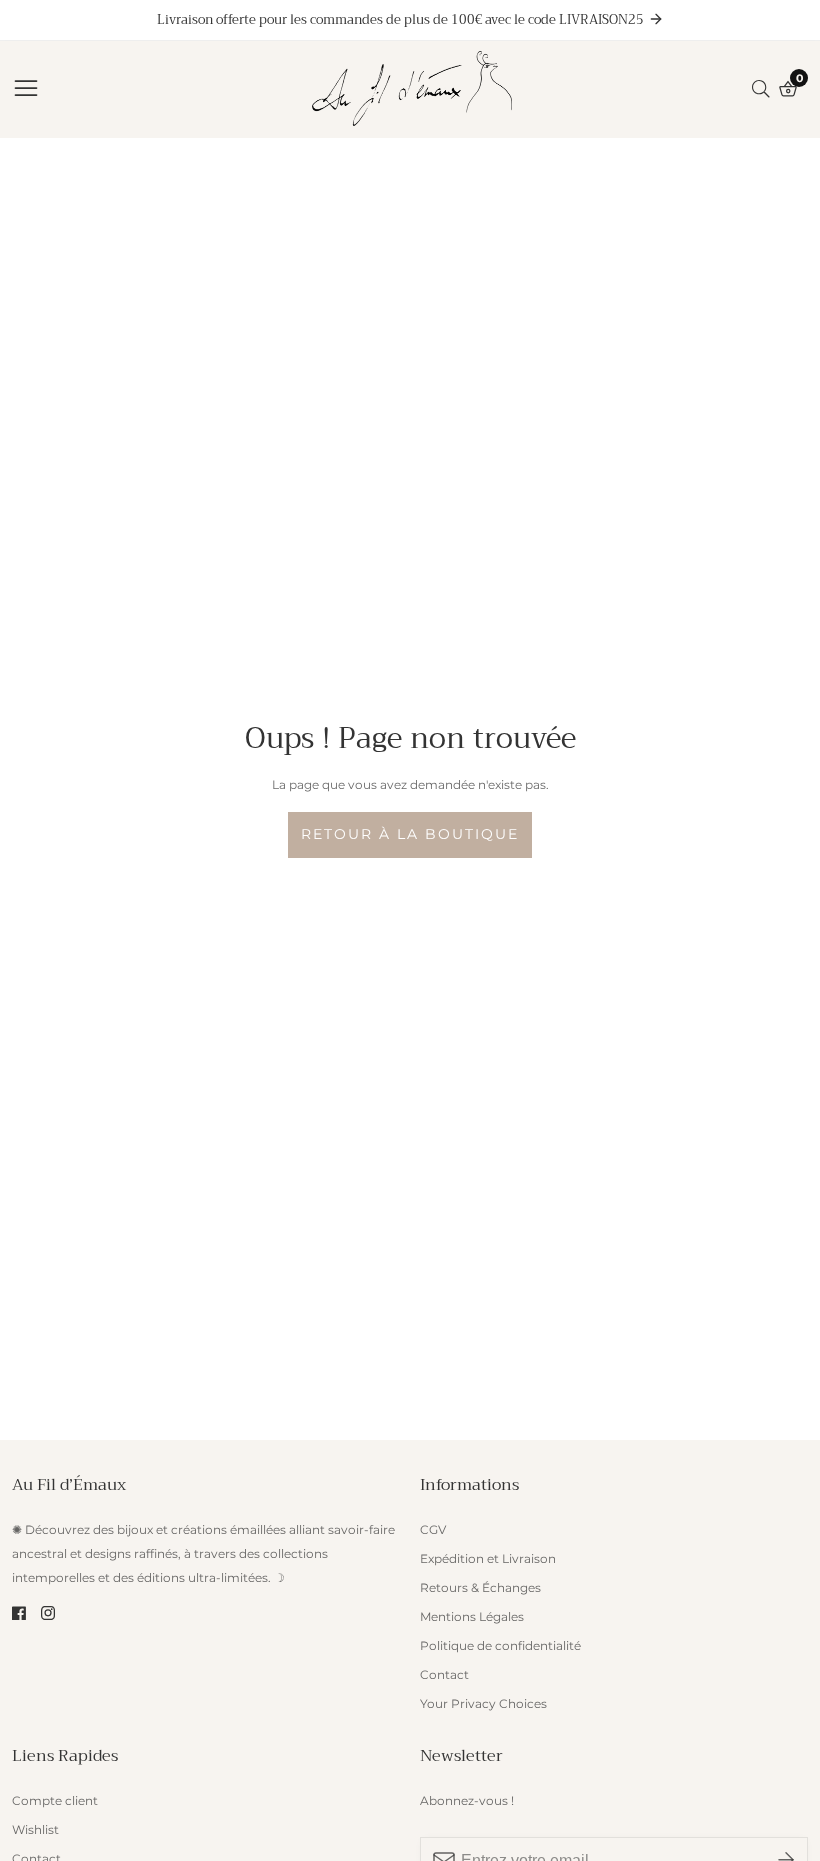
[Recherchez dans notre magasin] (765, 89)
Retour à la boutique (410, 834)
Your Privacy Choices (483, 1703)
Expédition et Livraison (488, 1558)
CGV (433, 1529)
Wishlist (35, 1829)
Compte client (55, 1800)
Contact (444, 1674)
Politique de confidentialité (500, 1645)
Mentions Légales (472, 1616)
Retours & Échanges (480, 1587)
